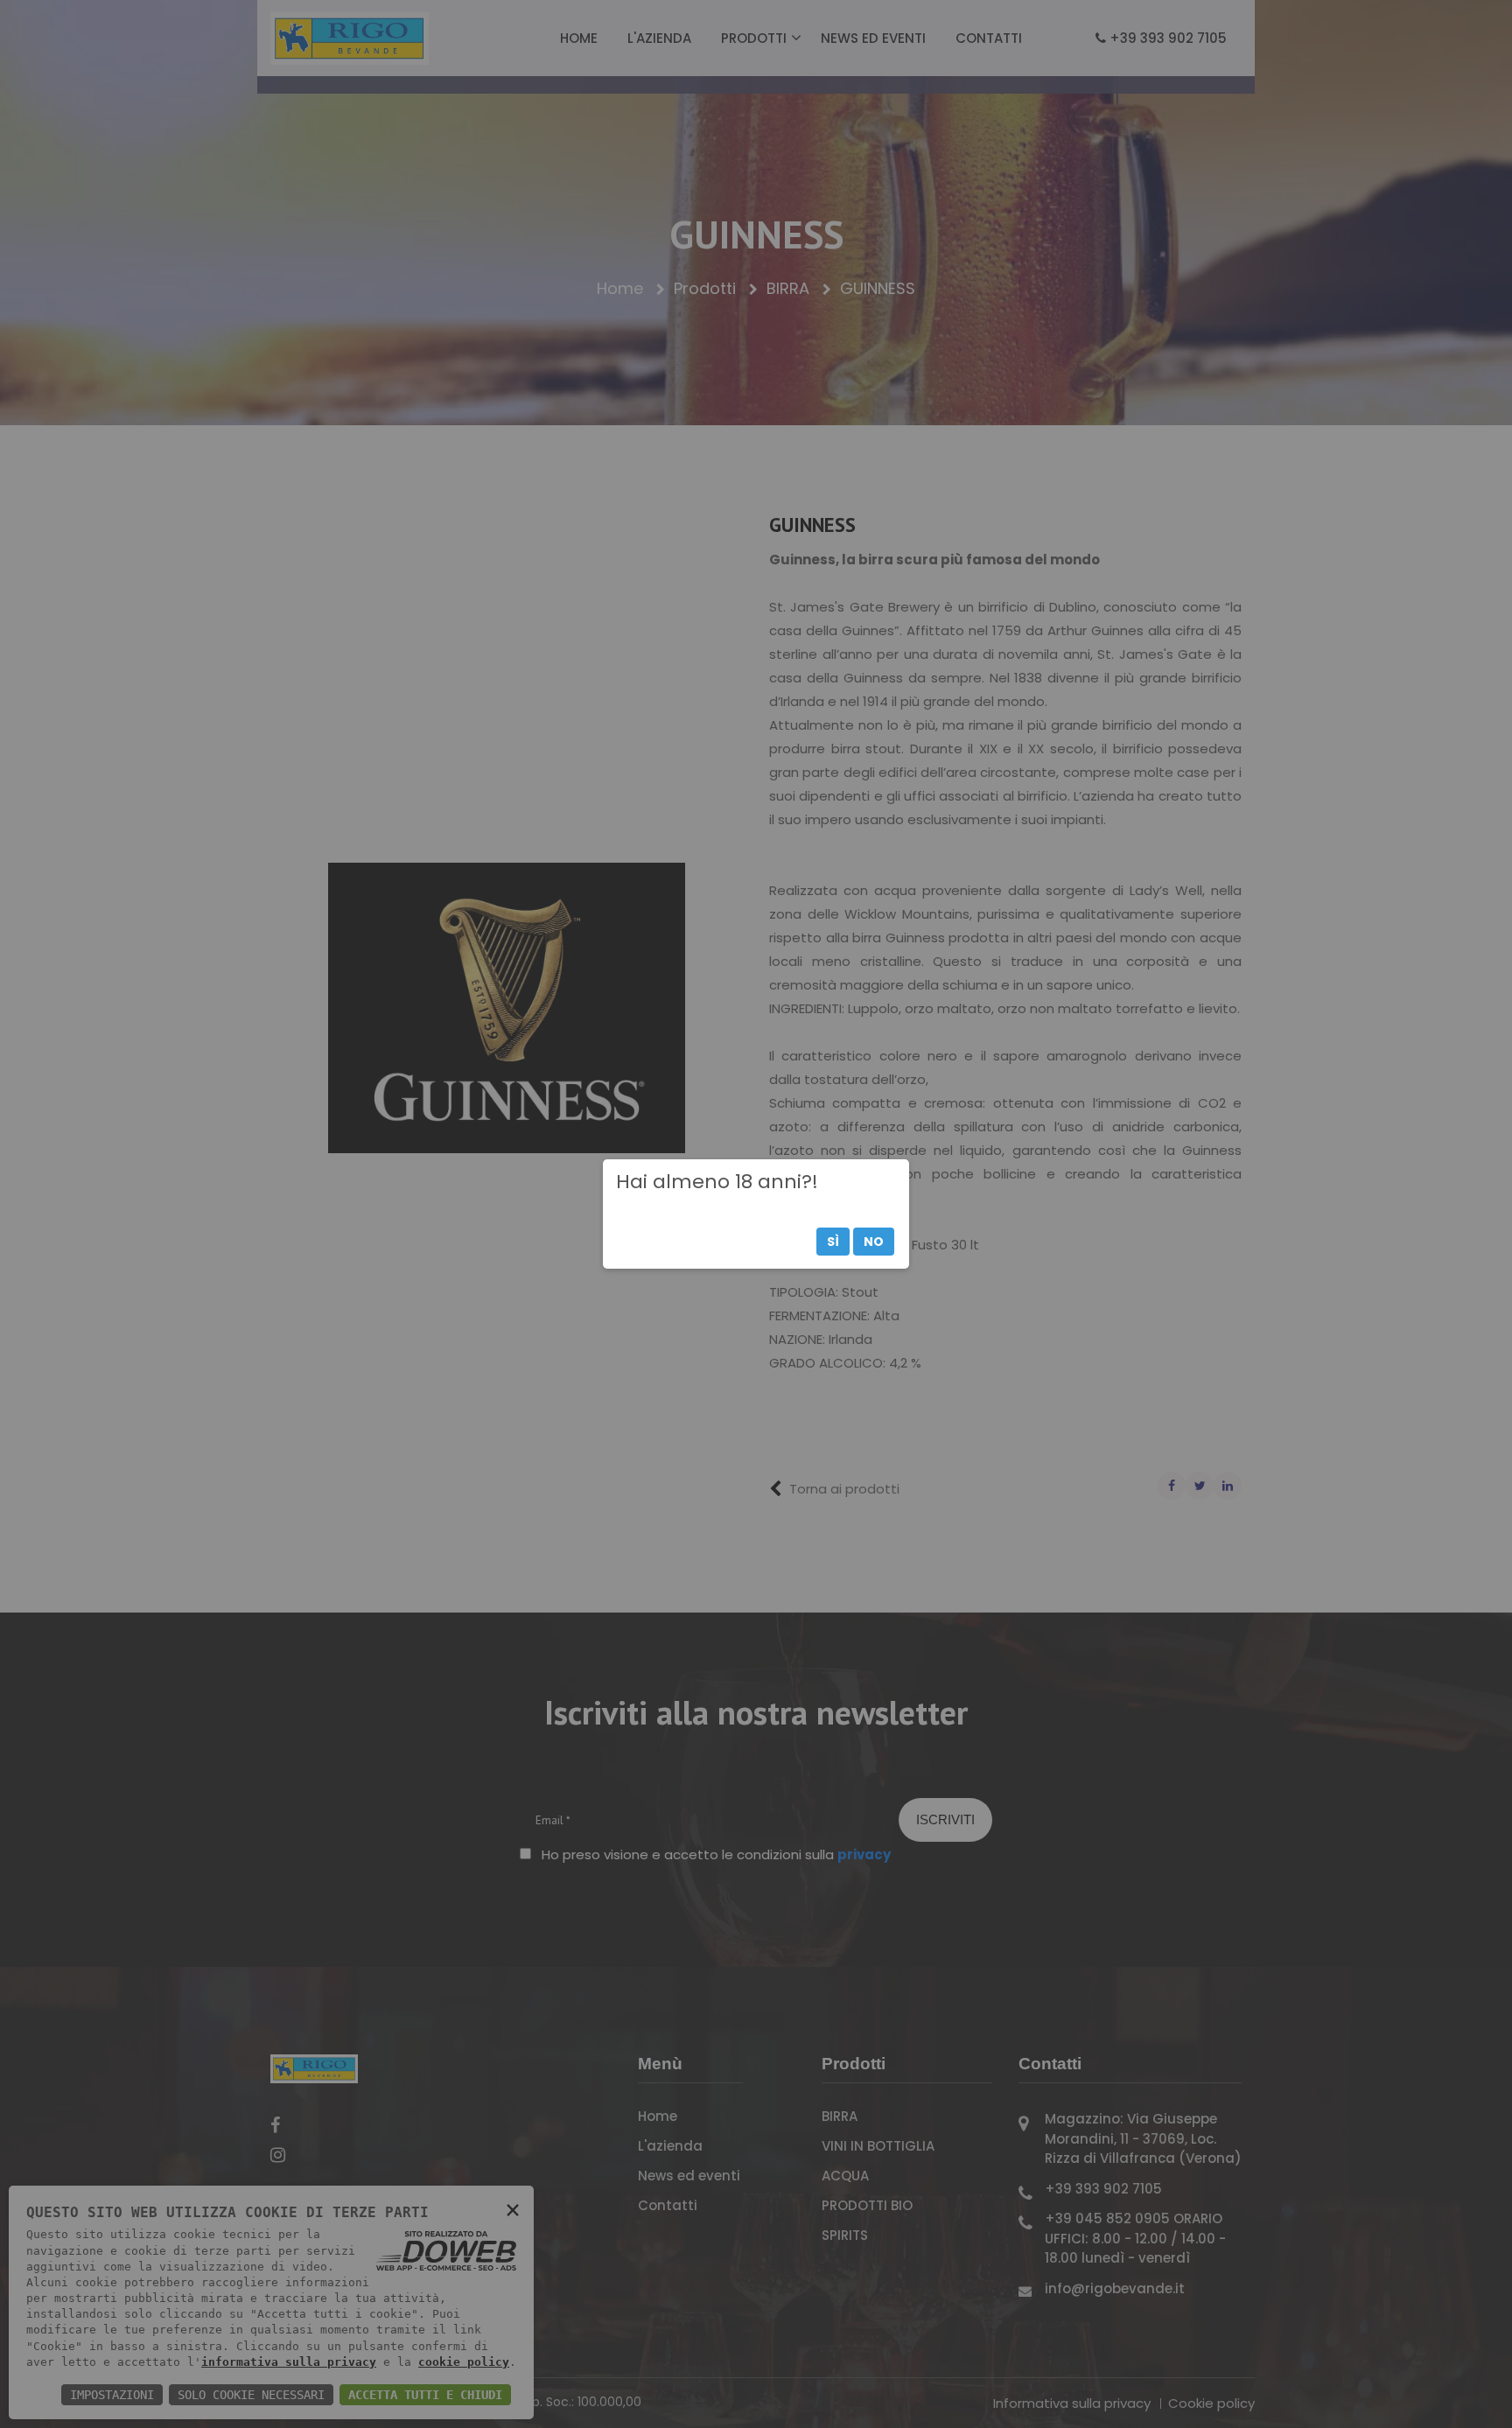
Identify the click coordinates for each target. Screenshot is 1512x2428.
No (874, 1242)
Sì (833, 1242)
